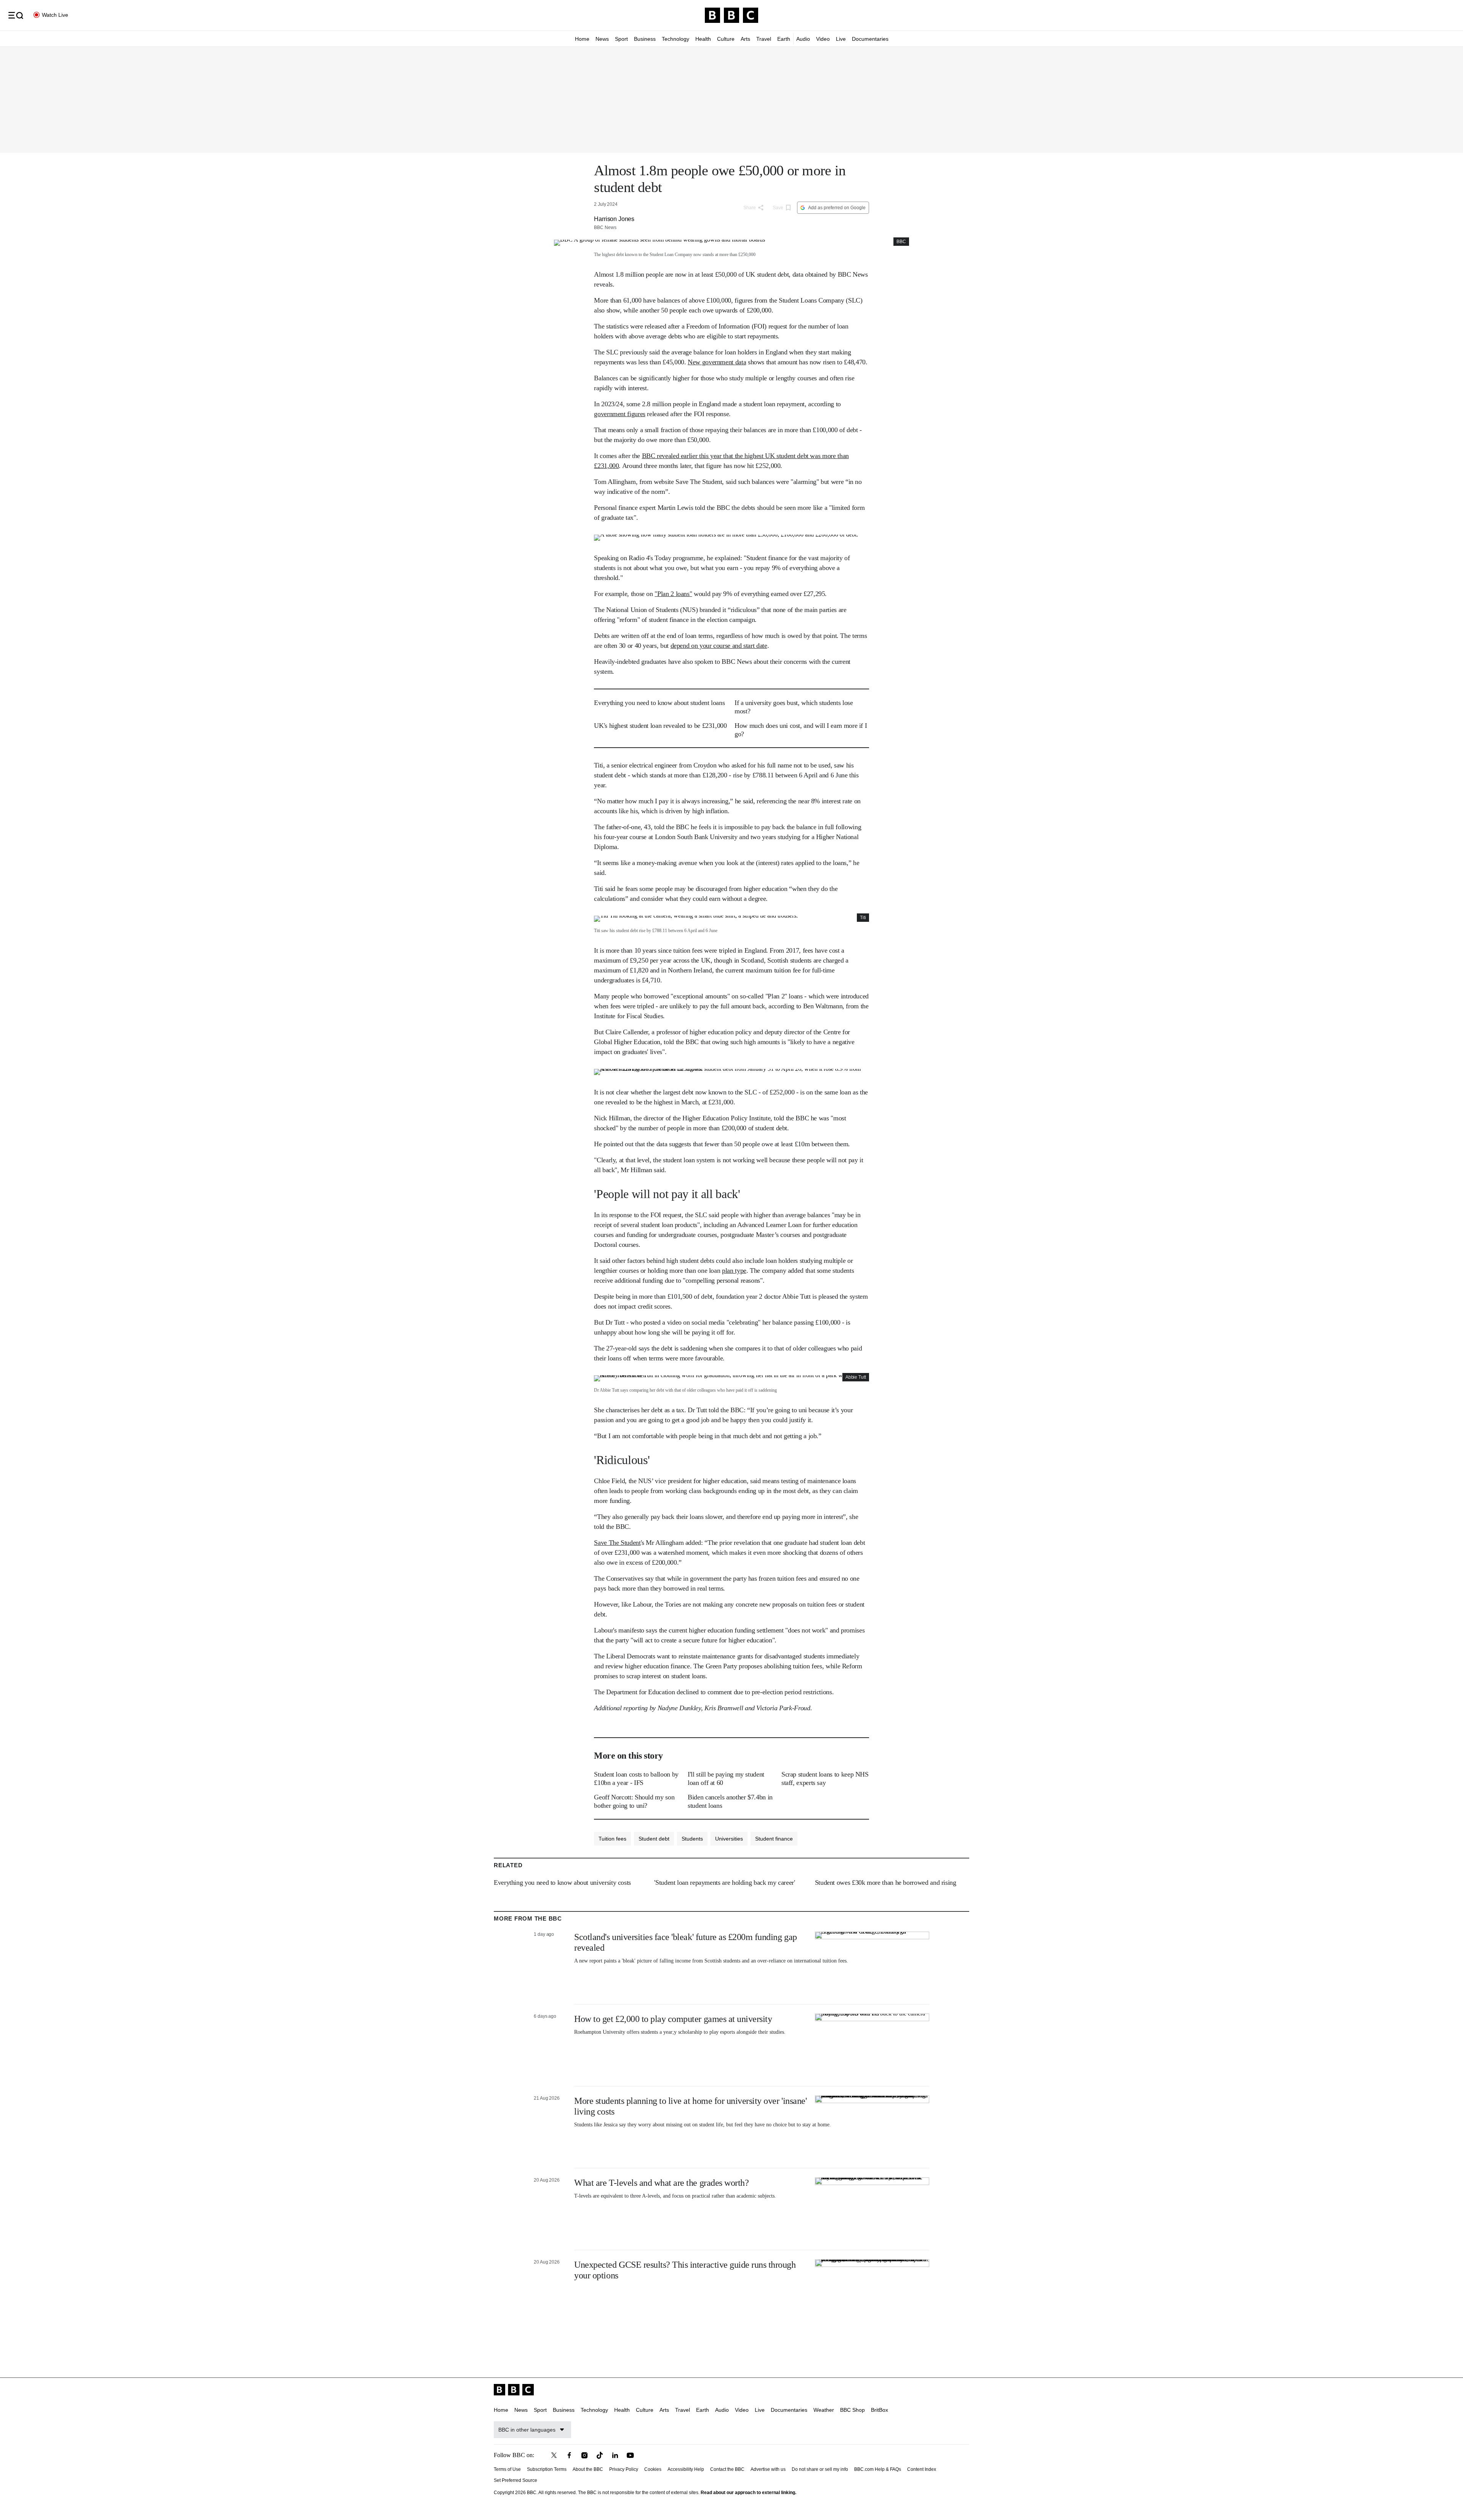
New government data (717, 362)
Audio (803, 39)
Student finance (774, 1839)
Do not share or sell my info (820, 2469)
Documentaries (870, 39)
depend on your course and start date (719, 646)
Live (841, 39)
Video (823, 39)
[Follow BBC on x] (554, 2455)
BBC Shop (852, 2410)
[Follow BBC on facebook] (569, 2455)
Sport (621, 39)
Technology (675, 39)
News (602, 39)
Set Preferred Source (515, 2480)
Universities (729, 1839)
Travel (764, 39)
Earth (784, 39)
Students (692, 1839)
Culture (726, 39)
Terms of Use (507, 2469)
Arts (745, 39)
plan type (734, 1270)
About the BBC (588, 2469)
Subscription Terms (547, 2469)
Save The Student (617, 1543)
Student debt (654, 1839)
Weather (824, 2410)
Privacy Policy (624, 2469)
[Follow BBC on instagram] (584, 2455)
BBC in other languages (527, 2430)
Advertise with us (768, 2469)
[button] (16, 15)
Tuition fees (612, 1839)
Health (703, 39)
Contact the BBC (727, 2469)
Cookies (653, 2469)
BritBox (880, 2410)
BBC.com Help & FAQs (878, 2469)
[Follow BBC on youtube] (630, 2455)
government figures (620, 414)
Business (645, 39)
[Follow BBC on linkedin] (615, 2455)
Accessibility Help (686, 2469)
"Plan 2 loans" (673, 594)
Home (582, 39)
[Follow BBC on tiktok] (600, 2455)
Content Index (922, 2469)
